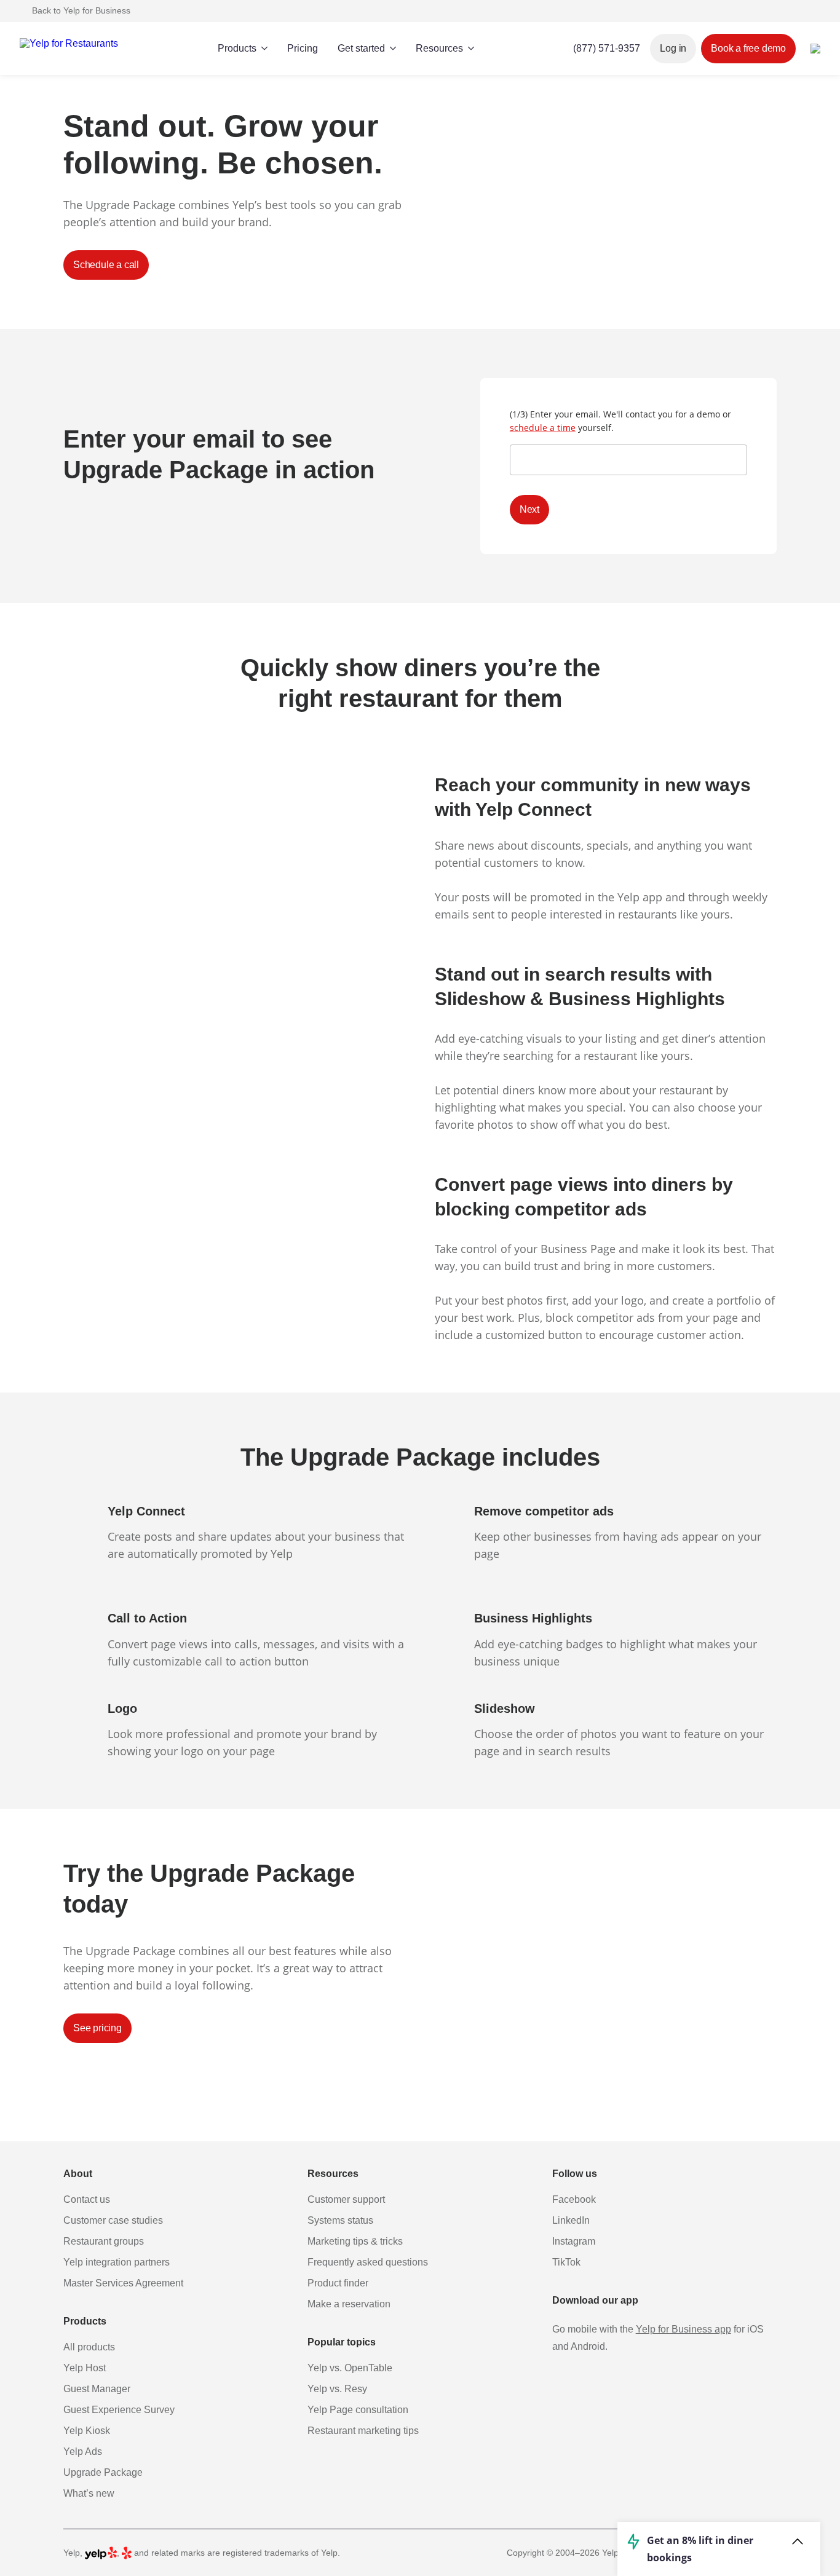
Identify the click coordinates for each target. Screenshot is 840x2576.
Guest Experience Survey (119, 2410)
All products (89, 2347)
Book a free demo (748, 48)
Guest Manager (97, 2389)
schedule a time (543, 428)
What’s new (89, 2493)
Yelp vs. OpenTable (350, 2368)
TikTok (566, 2262)
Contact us (87, 2199)
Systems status (340, 2220)
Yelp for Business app (683, 2329)
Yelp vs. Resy (337, 2389)
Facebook (574, 2199)
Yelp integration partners (117, 2262)
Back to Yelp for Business (81, 10)
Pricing (303, 48)
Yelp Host (85, 2368)
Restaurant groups (104, 2241)
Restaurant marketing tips (363, 2431)
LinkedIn (571, 2220)
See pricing (97, 2028)
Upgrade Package (103, 2472)
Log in (673, 48)
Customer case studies (113, 2220)
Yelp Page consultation (358, 2410)
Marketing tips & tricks (355, 2241)
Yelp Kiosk (87, 2431)
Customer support (346, 2199)
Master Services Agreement (123, 2283)
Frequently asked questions (368, 2262)
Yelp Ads (83, 2452)
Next (529, 509)
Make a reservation (349, 2304)
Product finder (338, 2283)
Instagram (574, 2241)
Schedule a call (106, 265)
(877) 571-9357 (607, 48)
